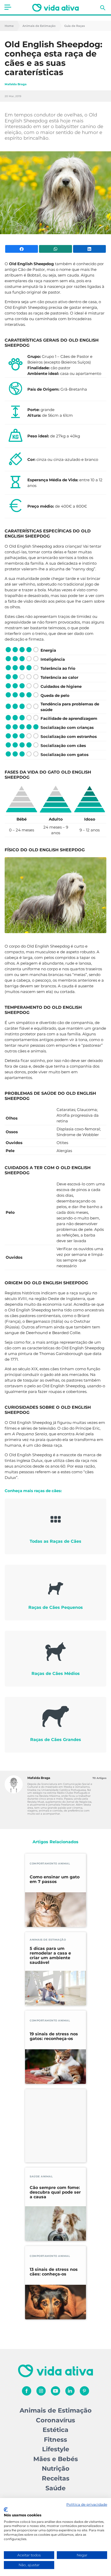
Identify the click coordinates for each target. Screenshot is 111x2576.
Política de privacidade (87, 2504)
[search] (103, 8)
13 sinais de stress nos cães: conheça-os (54, 2272)
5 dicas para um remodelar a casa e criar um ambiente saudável (50, 1956)
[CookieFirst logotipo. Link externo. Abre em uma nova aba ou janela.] (6, 2510)
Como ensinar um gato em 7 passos (55, 1879)
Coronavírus (55, 2420)
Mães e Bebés (56, 2459)
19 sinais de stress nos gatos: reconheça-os (54, 2036)
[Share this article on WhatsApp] (55, 249)
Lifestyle (56, 2449)
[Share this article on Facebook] (22, 249)
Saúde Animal (41, 2176)
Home (9, 26)
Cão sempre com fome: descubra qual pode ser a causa (55, 2192)
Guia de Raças (75, 26)
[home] (55, 8)
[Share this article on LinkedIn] (89, 249)
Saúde (55, 2488)
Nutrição (56, 2468)
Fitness (55, 2440)
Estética (55, 2430)
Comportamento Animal (50, 1864)
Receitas (56, 2478)
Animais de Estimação (39, 26)
